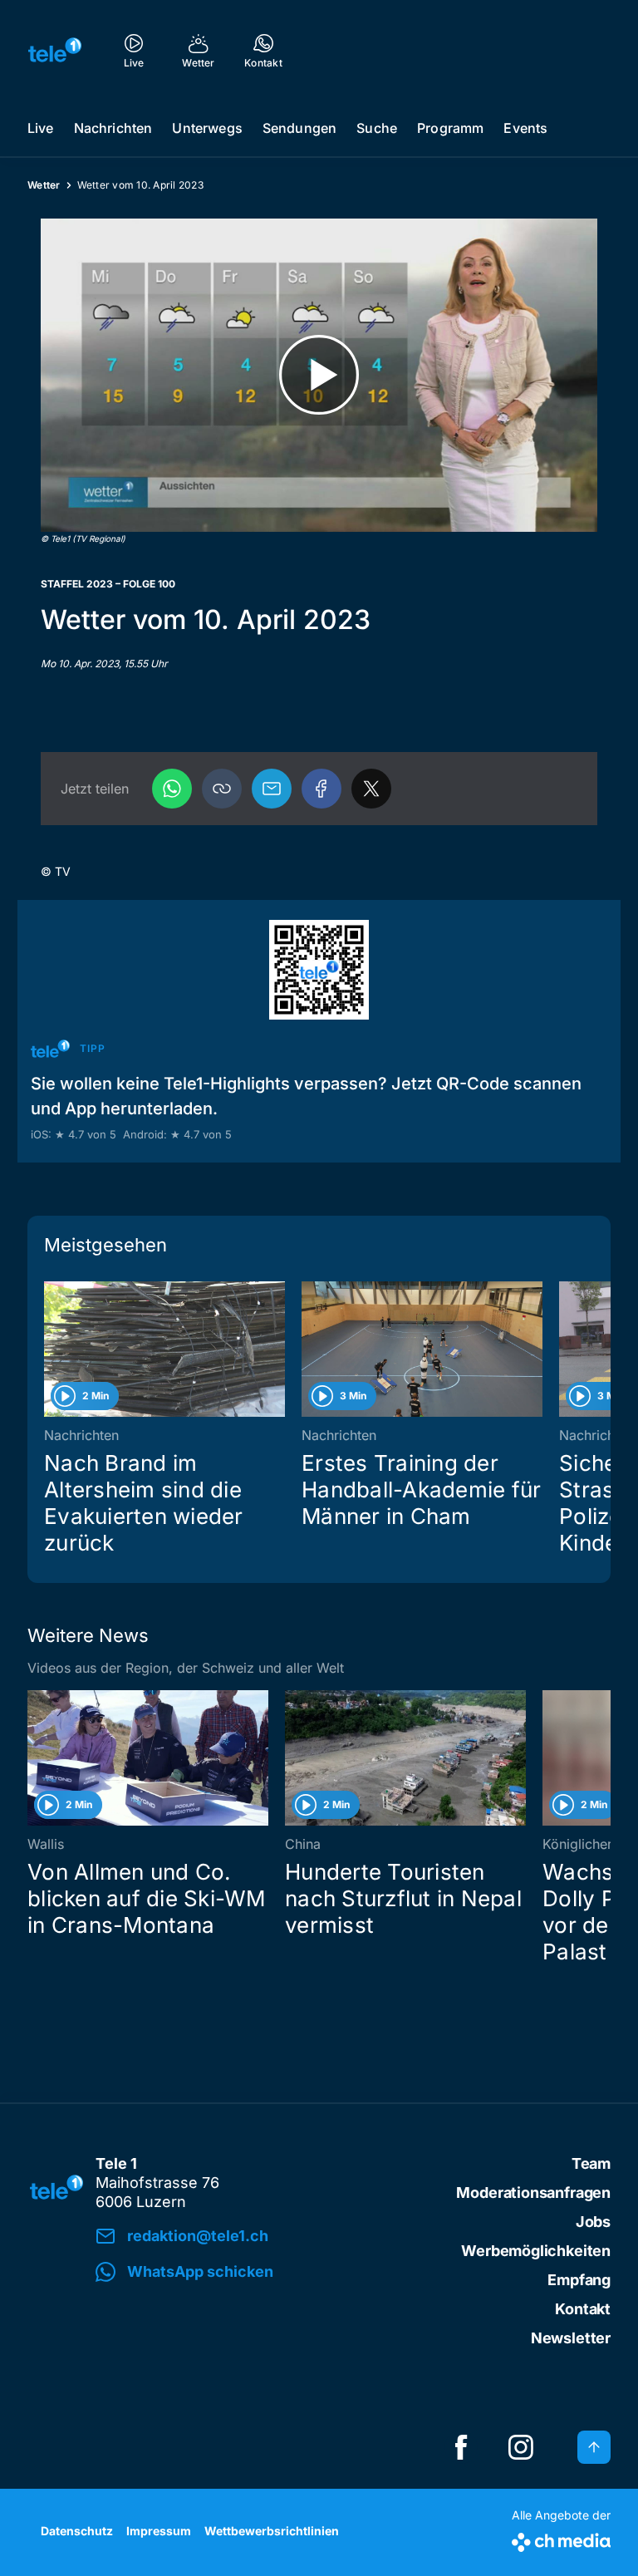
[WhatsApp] (172, 789)
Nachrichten (113, 128)
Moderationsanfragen (533, 2193)
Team (591, 2163)
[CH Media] (561, 2539)
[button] (222, 789)
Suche (377, 128)
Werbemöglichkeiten (536, 2251)
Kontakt (583, 2309)
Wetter (44, 185)
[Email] (272, 789)
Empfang (579, 2280)
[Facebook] (321, 789)
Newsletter (571, 2338)
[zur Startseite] (55, 50)
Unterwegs (207, 128)
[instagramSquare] (521, 2447)
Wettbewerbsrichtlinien (272, 2531)
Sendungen (299, 128)
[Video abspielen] (319, 375)
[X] (371, 789)
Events (525, 128)
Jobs (593, 2222)
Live (41, 128)
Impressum (159, 2531)
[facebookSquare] (461, 2447)
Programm (450, 128)
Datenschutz (77, 2531)
